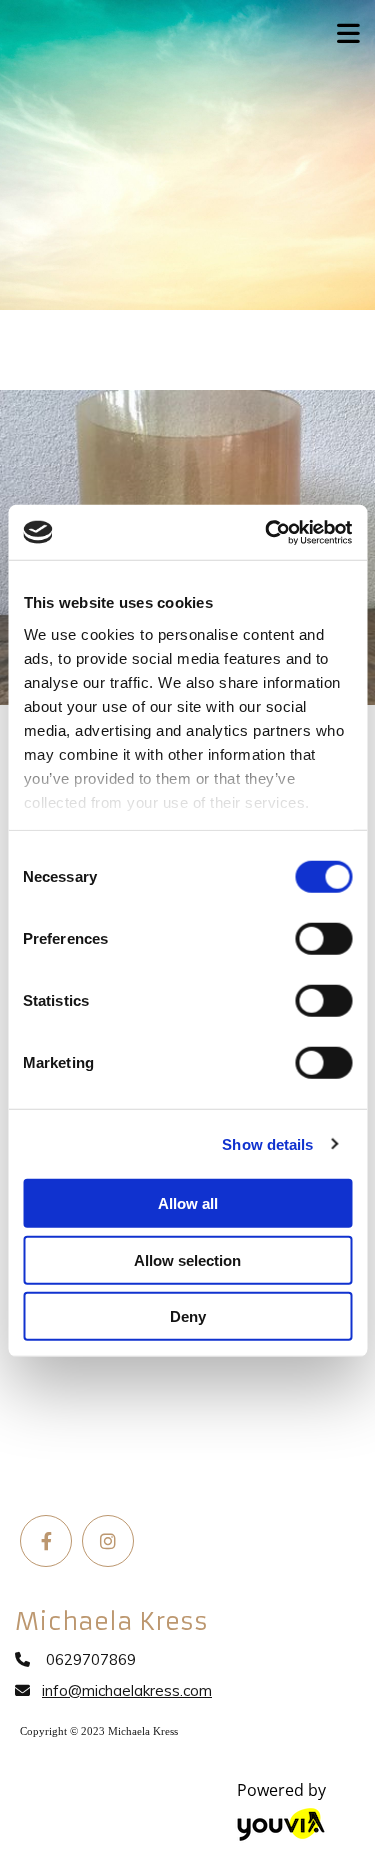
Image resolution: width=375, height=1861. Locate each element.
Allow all (188, 1203)
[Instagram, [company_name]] (108, 1541)
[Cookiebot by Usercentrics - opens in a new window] (267, 532)
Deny (188, 1316)
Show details (267, 1143)
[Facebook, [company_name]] (46, 1541)
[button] (343, 28)
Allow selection (187, 1259)
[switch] (323, 939)
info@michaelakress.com (127, 1690)
